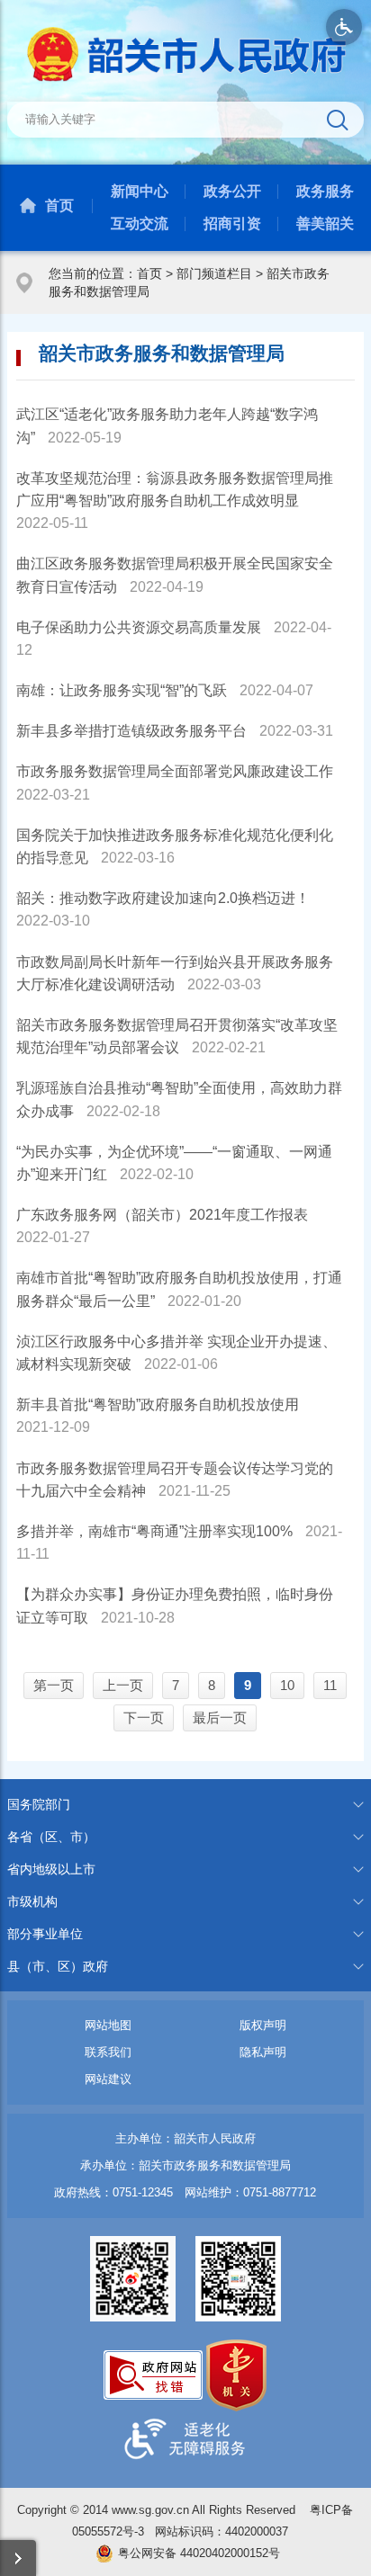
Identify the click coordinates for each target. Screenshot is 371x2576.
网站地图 (108, 2025)
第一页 (54, 1685)
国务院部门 (39, 1804)
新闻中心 (140, 191)
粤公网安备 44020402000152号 (199, 2553)
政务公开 (232, 191)
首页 (59, 206)
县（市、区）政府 (58, 1966)
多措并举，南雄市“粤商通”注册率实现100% (154, 1531)
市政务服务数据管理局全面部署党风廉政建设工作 (175, 771)
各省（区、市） (51, 1837)
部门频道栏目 (214, 273)
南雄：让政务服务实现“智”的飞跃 (122, 690)
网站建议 (108, 2079)
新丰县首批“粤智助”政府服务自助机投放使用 (158, 1404)
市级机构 (32, 1901)
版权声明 (263, 2025)
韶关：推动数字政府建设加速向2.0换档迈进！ (163, 898)
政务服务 (325, 191)
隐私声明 (263, 2052)
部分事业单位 (45, 1934)
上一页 (123, 1685)
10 (287, 1685)
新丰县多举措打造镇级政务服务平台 (131, 731)
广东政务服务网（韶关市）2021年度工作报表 (162, 1215)
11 (330, 1685)
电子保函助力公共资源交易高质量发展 (139, 627)
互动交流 (140, 224)
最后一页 (220, 1717)
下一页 (144, 1717)
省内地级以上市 (51, 1869)
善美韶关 (325, 224)
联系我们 (108, 2052)
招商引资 (232, 224)
